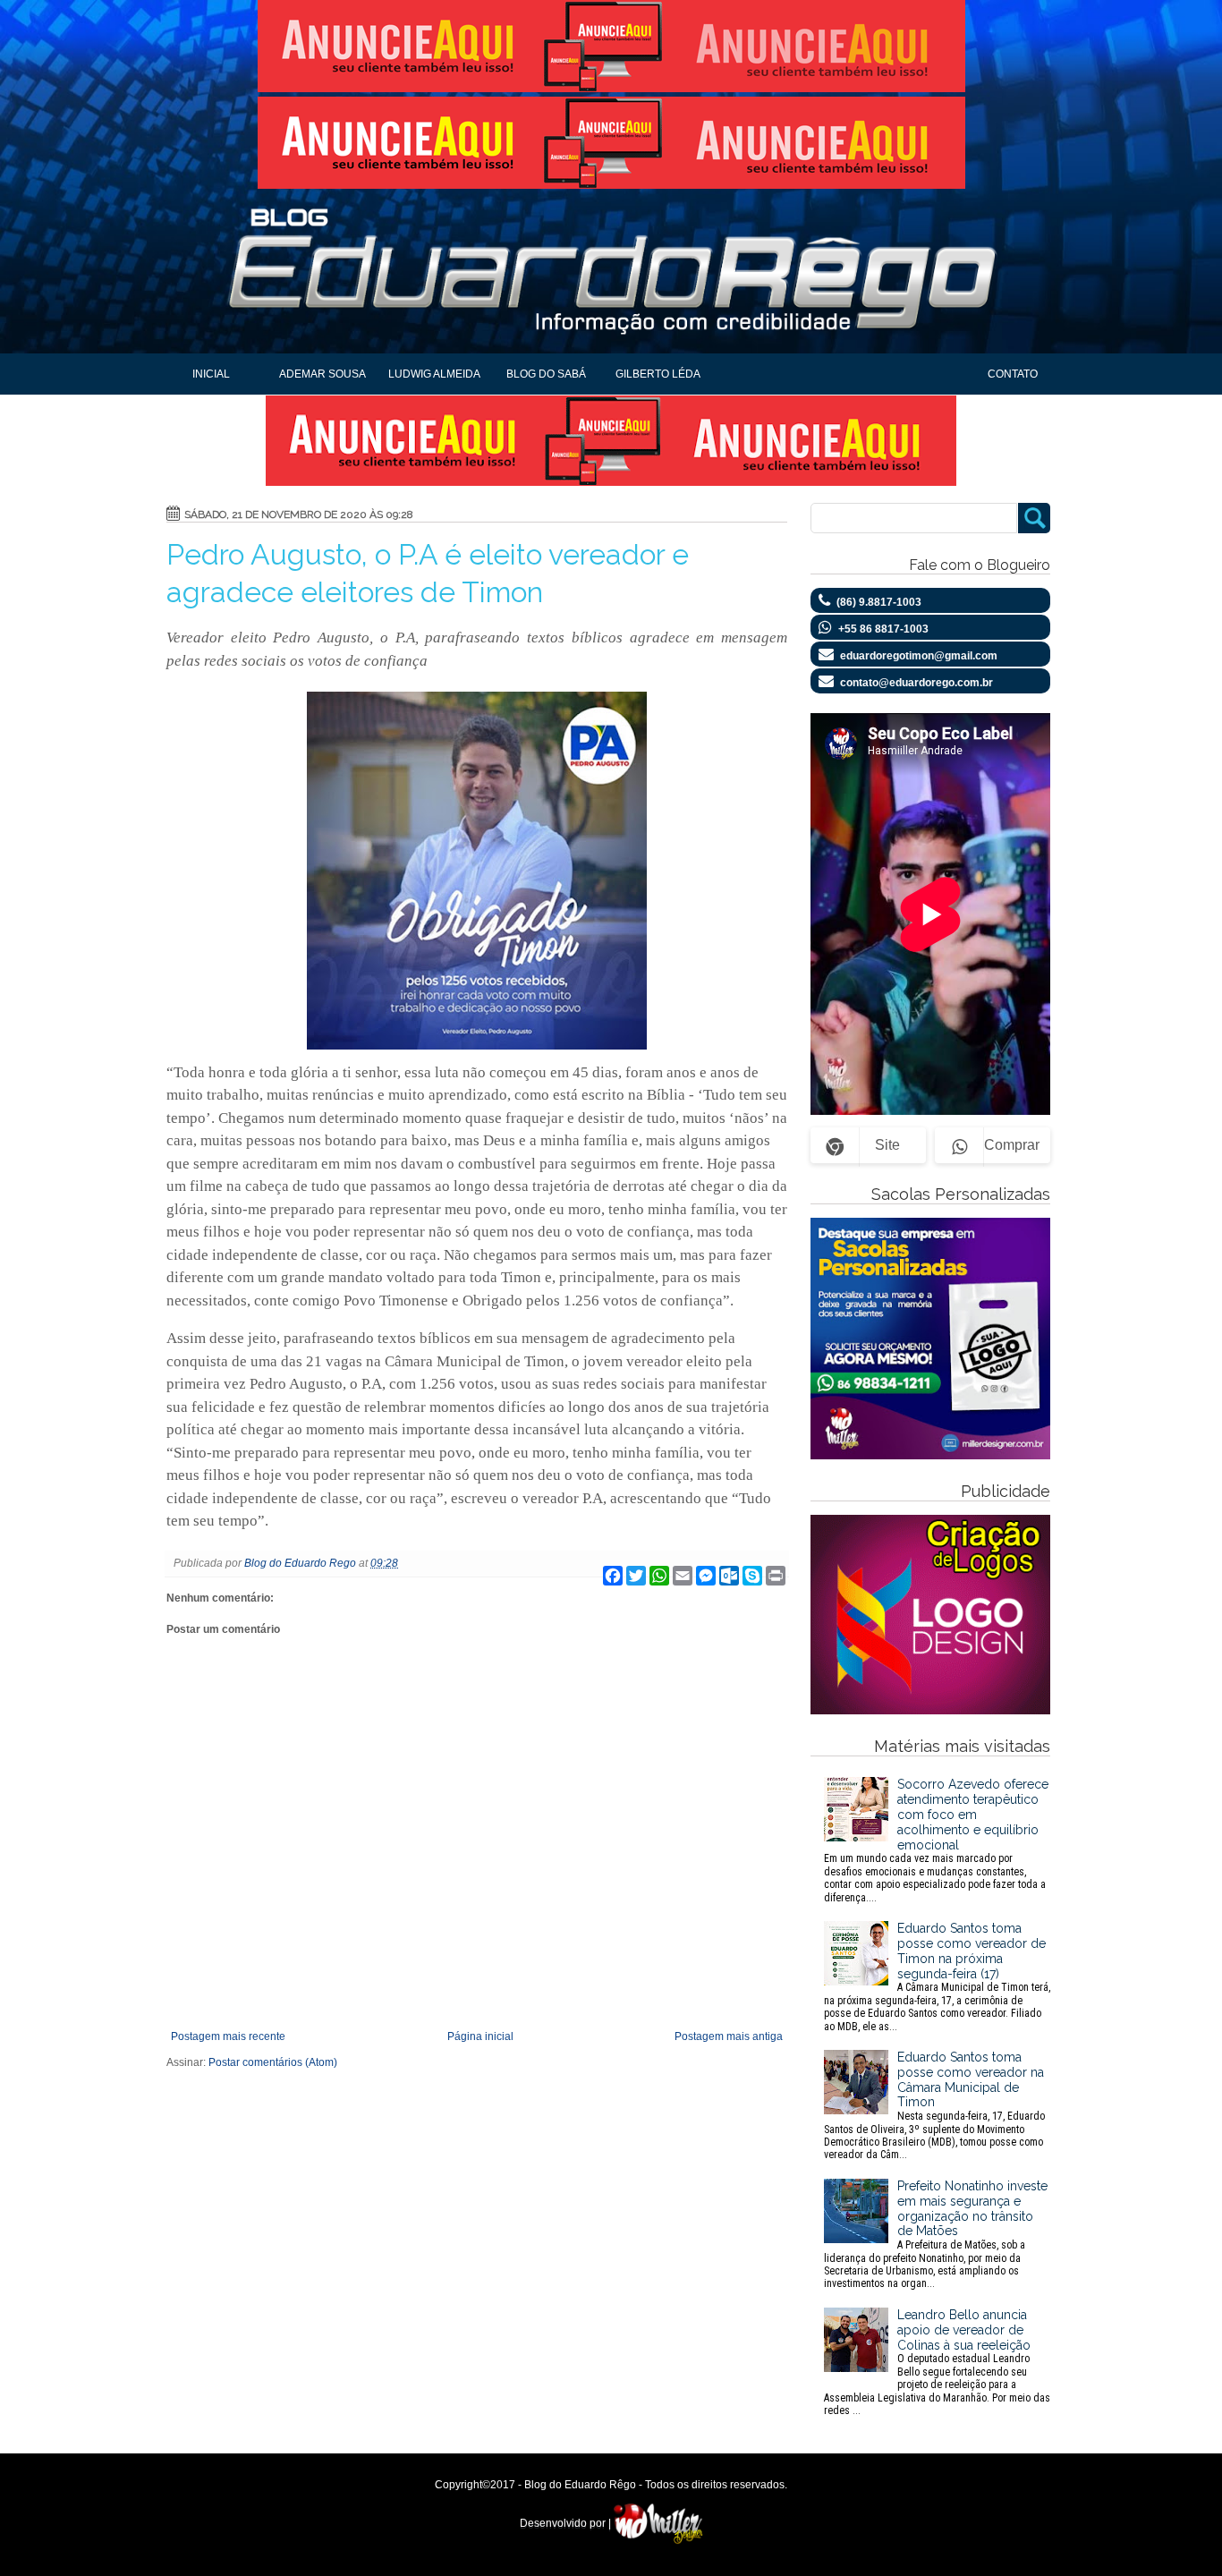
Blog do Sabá (546, 374)
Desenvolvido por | (567, 2523)
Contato (1013, 374)
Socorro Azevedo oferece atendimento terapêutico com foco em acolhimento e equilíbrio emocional (936, 1840)
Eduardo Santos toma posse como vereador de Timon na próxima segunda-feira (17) (937, 1977)
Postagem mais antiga (729, 2036)
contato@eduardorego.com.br (916, 683)
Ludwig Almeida (434, 374)
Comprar (1012, 1145)
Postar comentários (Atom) (273, 2062)
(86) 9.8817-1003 (879, 602)
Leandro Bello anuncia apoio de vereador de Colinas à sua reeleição (937, 2362)
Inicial (211, 374)
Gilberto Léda (658, 374)
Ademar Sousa (322, 374)
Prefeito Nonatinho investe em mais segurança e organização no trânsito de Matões (936, 2234)
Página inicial (480, 2036)
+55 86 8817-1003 (883, 629)
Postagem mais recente (228, 2036)
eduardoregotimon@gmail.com (919, 656)
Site (887, 1145)
